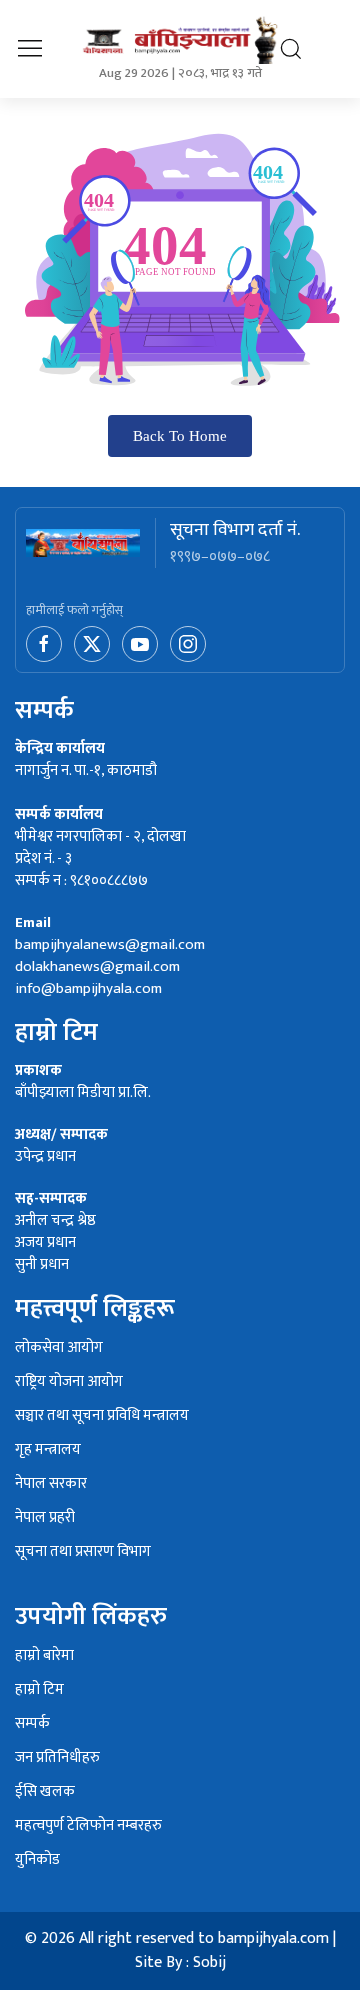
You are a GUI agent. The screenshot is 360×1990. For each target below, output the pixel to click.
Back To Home (180, 436)
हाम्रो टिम (39, 1690)
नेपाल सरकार (51, 1484)
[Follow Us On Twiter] (94, 643)
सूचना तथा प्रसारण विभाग (83, 1552)
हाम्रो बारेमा (44, 1656)
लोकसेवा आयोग (59, 1348)
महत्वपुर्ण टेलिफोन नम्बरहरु (88, 1826)
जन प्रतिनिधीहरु (57, 1758)
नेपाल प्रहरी (45, 1518)
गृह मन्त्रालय (48, 1450)
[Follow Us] (188, 643)
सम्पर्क (32, 1724)
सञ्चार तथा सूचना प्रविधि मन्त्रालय (102, 1416)
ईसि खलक (45, 1792)
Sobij (209, 1962)
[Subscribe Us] (142, 643)
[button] (30, 48)
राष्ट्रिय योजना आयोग (69, 1382)
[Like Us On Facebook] (46, 643)
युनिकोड (37, 1860)
